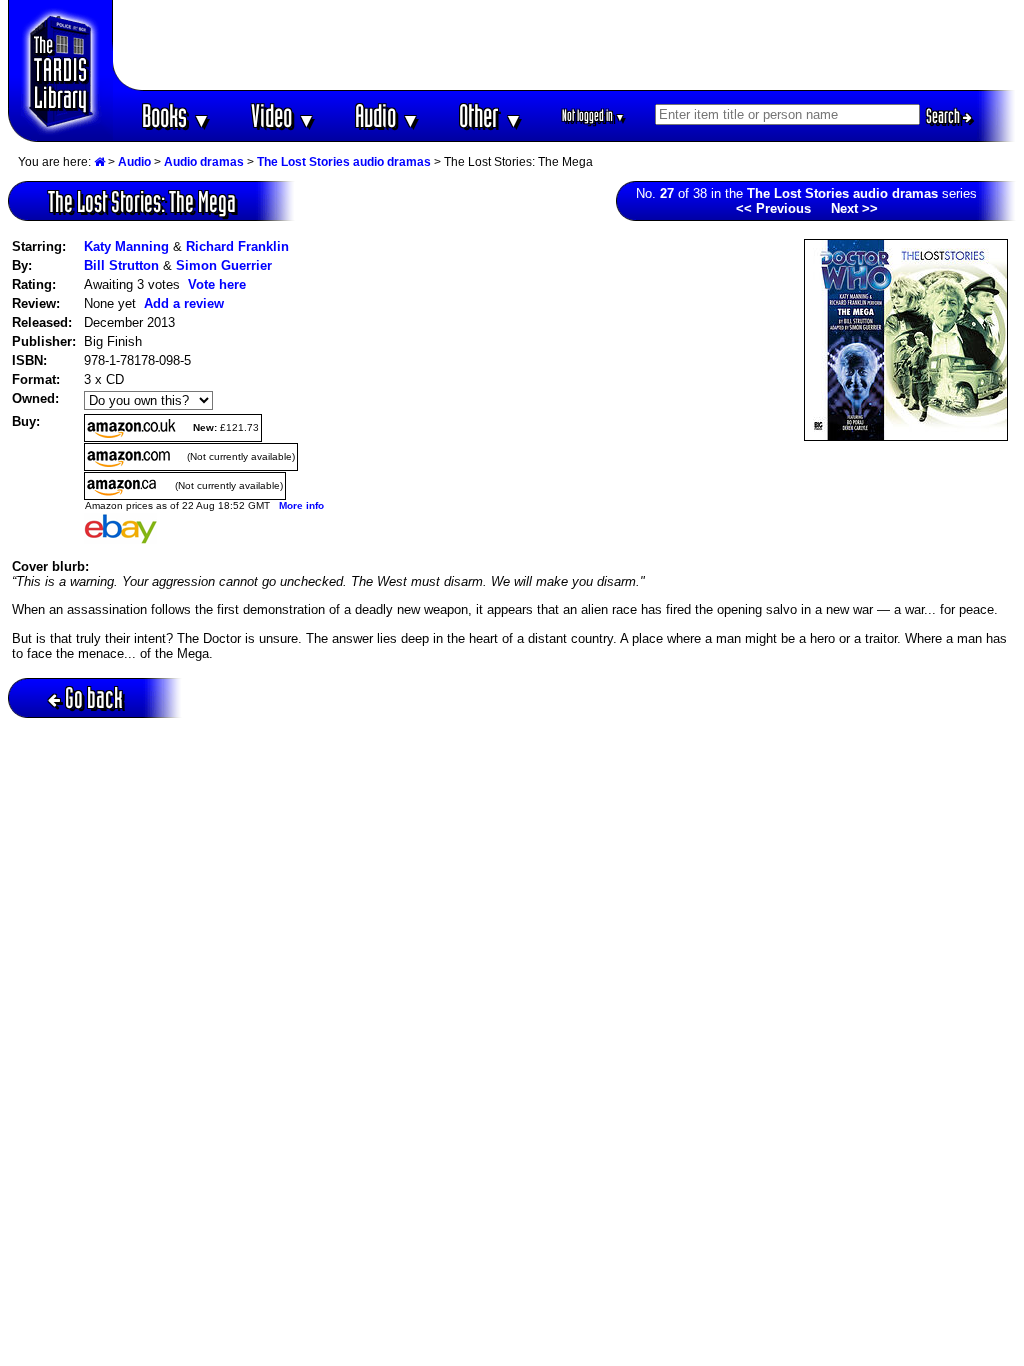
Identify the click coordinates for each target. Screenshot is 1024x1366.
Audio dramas (204, 162)
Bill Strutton (121, 265)
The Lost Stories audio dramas (344, 162)
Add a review (184, 303)
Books (176, 115)
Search (944, 116)
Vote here (217, 284)
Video (283, 115)
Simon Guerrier (224, 265)
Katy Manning (126, 246)
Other (491, 115)
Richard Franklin (237, 246)
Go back (94, 697)
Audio (387, 115)
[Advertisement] (565, 45)
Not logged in (593, 115)
